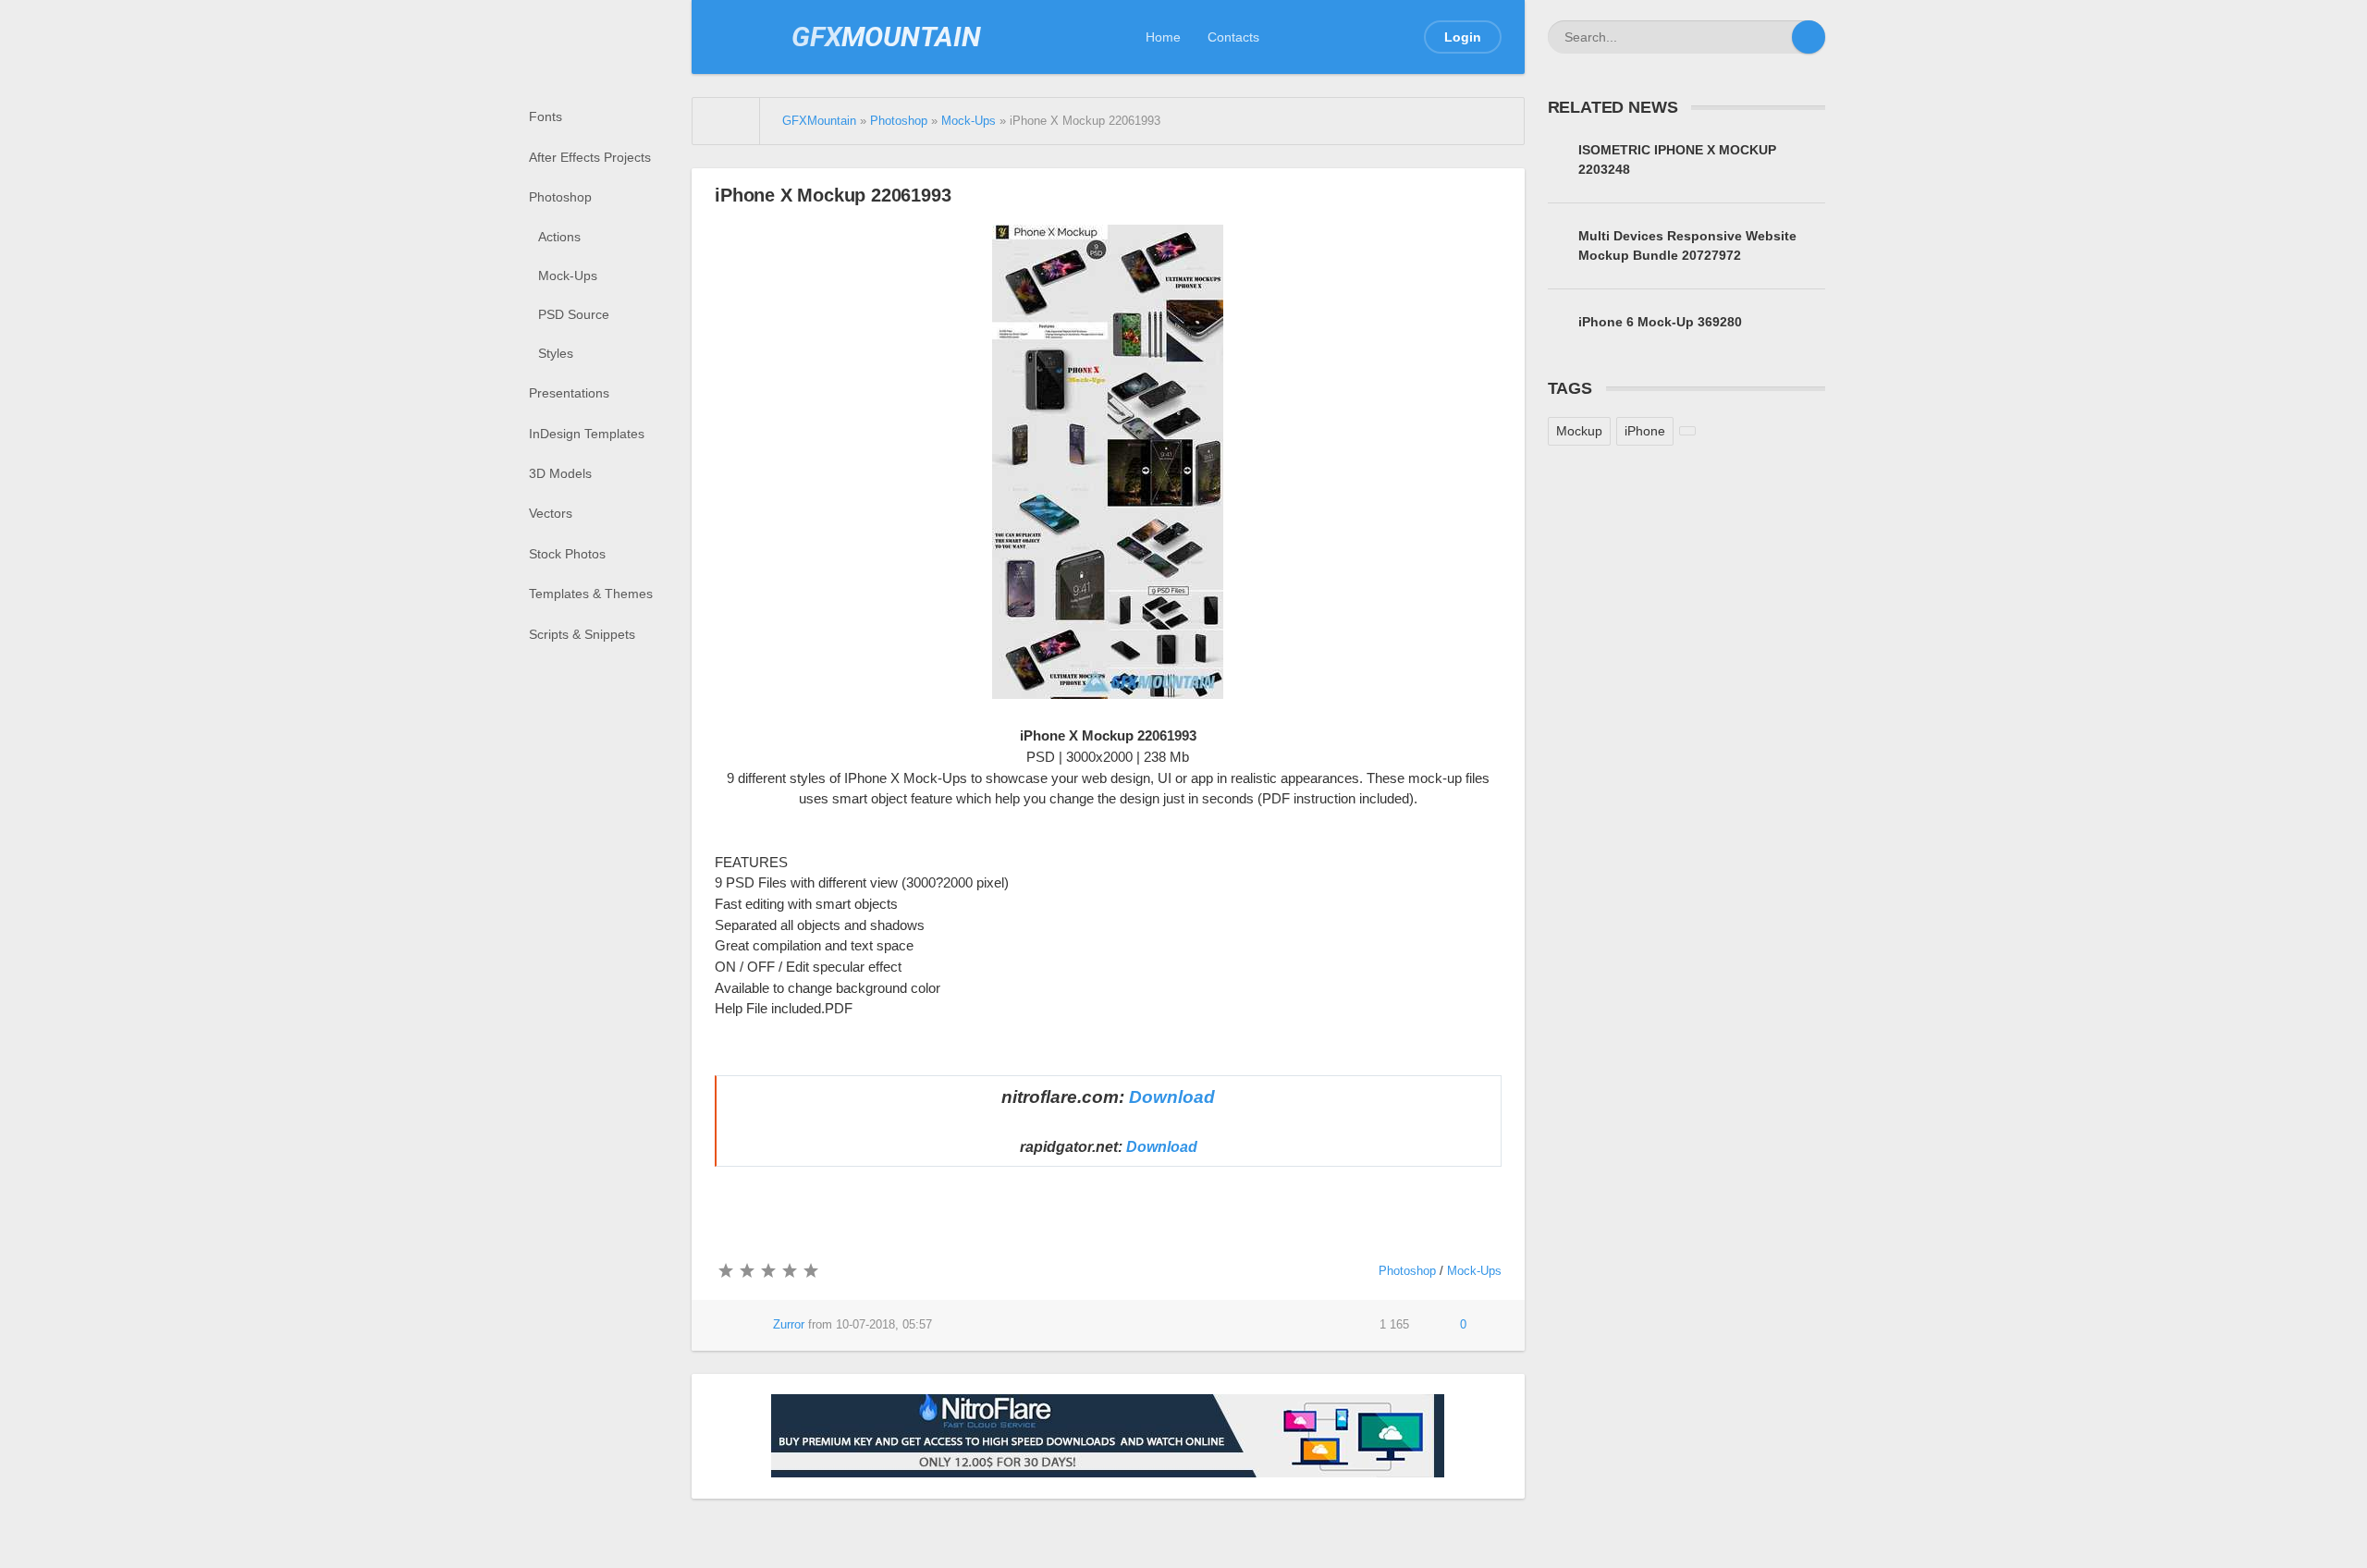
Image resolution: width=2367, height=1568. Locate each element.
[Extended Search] (1775, 37)
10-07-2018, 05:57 (884, 1325)
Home (1163, 37)
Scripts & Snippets (582, 634)
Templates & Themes (591, 594)
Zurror (789, 1325)
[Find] (1809, 37)
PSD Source (574, 314)
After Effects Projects (590, 157)
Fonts (546, 116)
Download (1172, 1097)
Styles (556, 353)
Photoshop (560, 197)
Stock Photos (567, 554)
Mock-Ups (568, 276)
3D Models (560, 473)
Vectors (551, 513)
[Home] (726, 121)
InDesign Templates (587, 434)
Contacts (1233, 37)
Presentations (569, 393)
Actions (559, 237)
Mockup (1579, 431)
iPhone (1645, 431)
